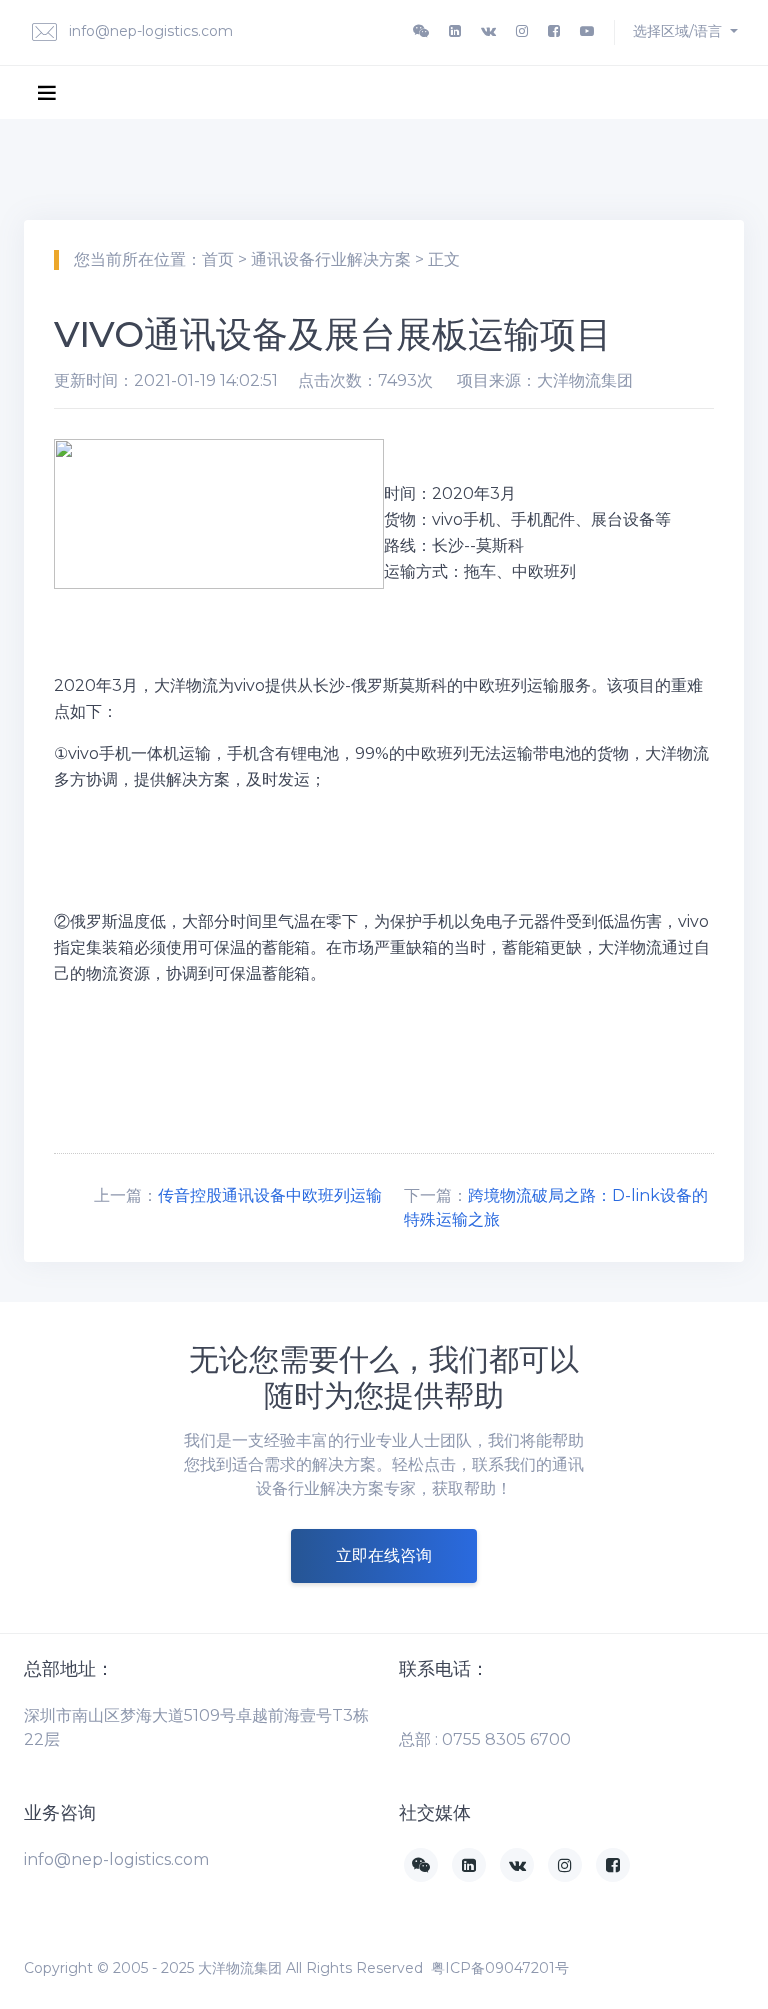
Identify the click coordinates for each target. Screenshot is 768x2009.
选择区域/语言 (679, 31)
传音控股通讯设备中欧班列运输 (270, 1195)
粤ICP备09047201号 (500, 1968)
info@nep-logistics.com (149, 31)
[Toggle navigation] (47, 92)
